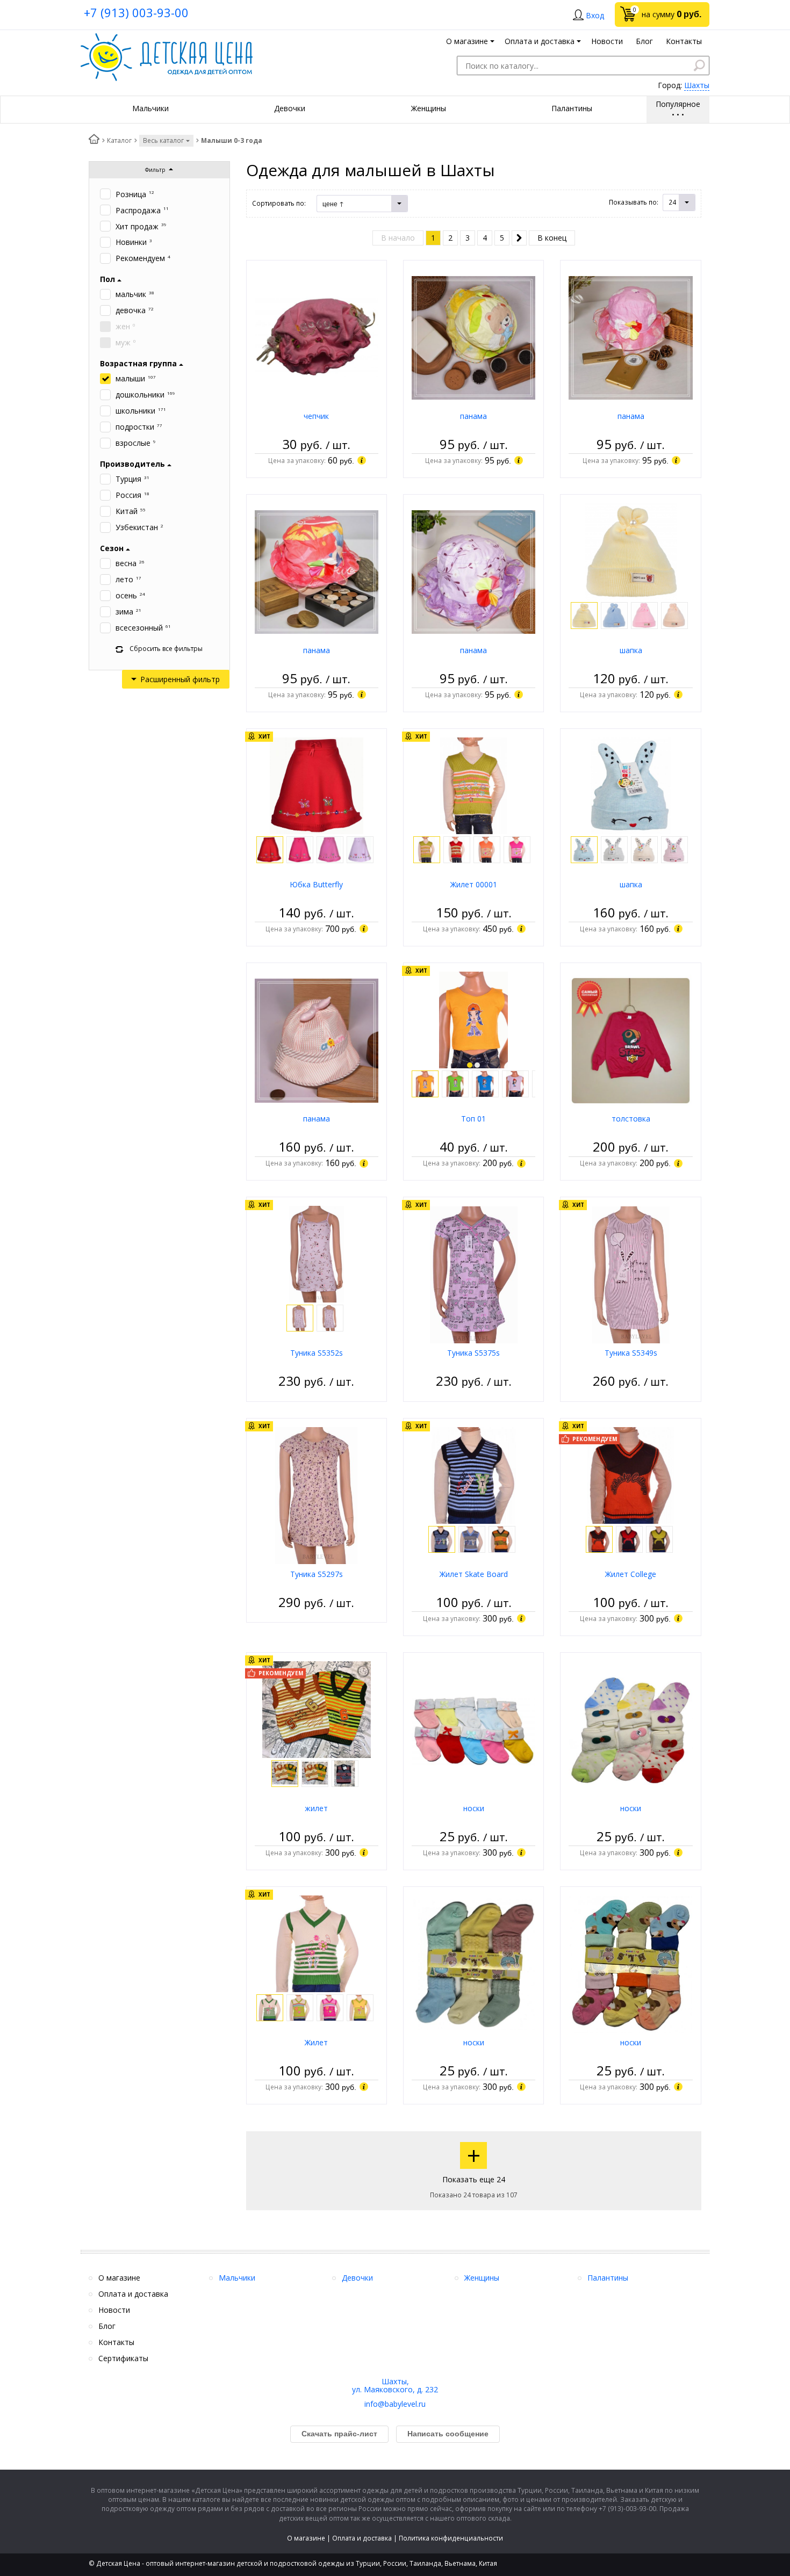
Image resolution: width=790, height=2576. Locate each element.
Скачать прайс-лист (339, 2434)
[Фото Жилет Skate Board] (474, 1475)
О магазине (306, 2538)
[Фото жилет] (317, 1709)
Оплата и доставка (362, 2538)
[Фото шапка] (631, 551)
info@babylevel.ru (395, 2404)
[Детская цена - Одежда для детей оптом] (167, 38)
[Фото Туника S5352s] (317, 1253)
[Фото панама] (473, 337)
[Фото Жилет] (317, 1943)
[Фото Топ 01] (474, 1019)
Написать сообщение (448, 2434)
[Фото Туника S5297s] (317, 1495)
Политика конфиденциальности (451, 2538)
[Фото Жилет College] (631, 1475)
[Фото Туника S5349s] (631, 1274)
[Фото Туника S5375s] (474, 1274)
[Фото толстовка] (630, 1040)
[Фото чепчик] (317, 337)
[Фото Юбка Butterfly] (317, 785)
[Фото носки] (473, 1729)
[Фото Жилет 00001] (473, 785)
